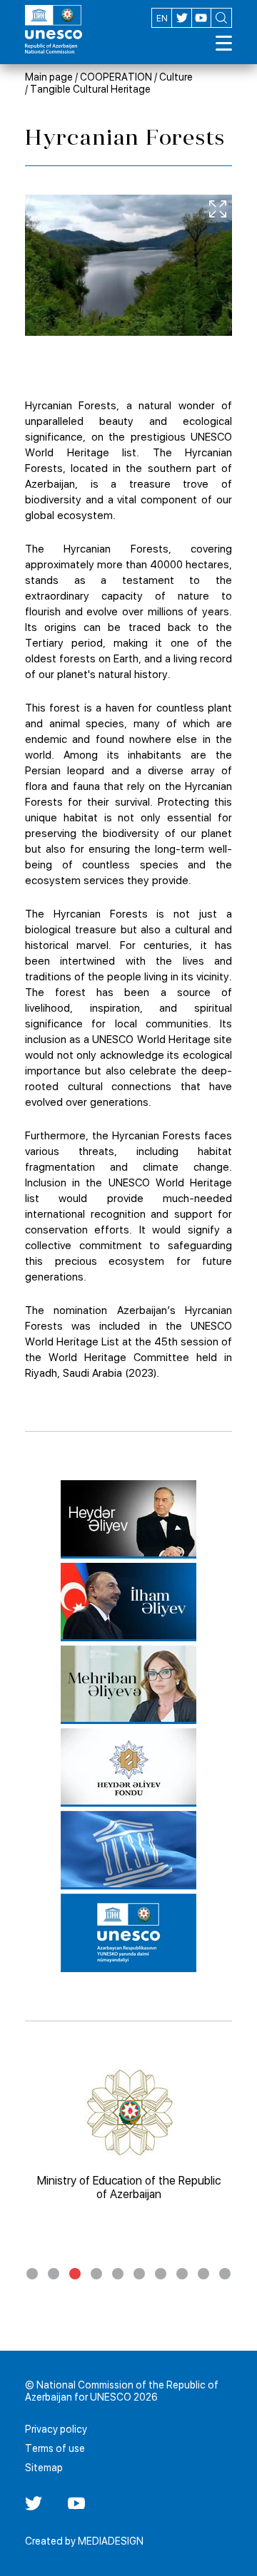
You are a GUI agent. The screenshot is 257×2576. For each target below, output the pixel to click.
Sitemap (44, 2468)
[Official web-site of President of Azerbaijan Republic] (128, 1602)
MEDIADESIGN (111, 2541)
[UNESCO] (128, 1850)
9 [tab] (203, 2274)
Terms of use (55, 2448)
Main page (49, 77)
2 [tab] (54, 2274)
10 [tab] (225, 2274)
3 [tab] (75, 2274)
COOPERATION (116, 77)
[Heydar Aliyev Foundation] (128, 1767)
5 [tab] (118, 2274)
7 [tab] (161, 2274)
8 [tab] (182, 2274)
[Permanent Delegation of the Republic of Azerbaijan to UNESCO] (128, 1933)
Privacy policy (56, 2429)
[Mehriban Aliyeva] (128, 1685)
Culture (176, 77)
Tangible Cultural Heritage (90, 89)
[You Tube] (76, 2508)
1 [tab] (32, 2274)
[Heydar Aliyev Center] (128, 1519)
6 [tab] (139, 2274)
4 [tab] (96, 2274)
